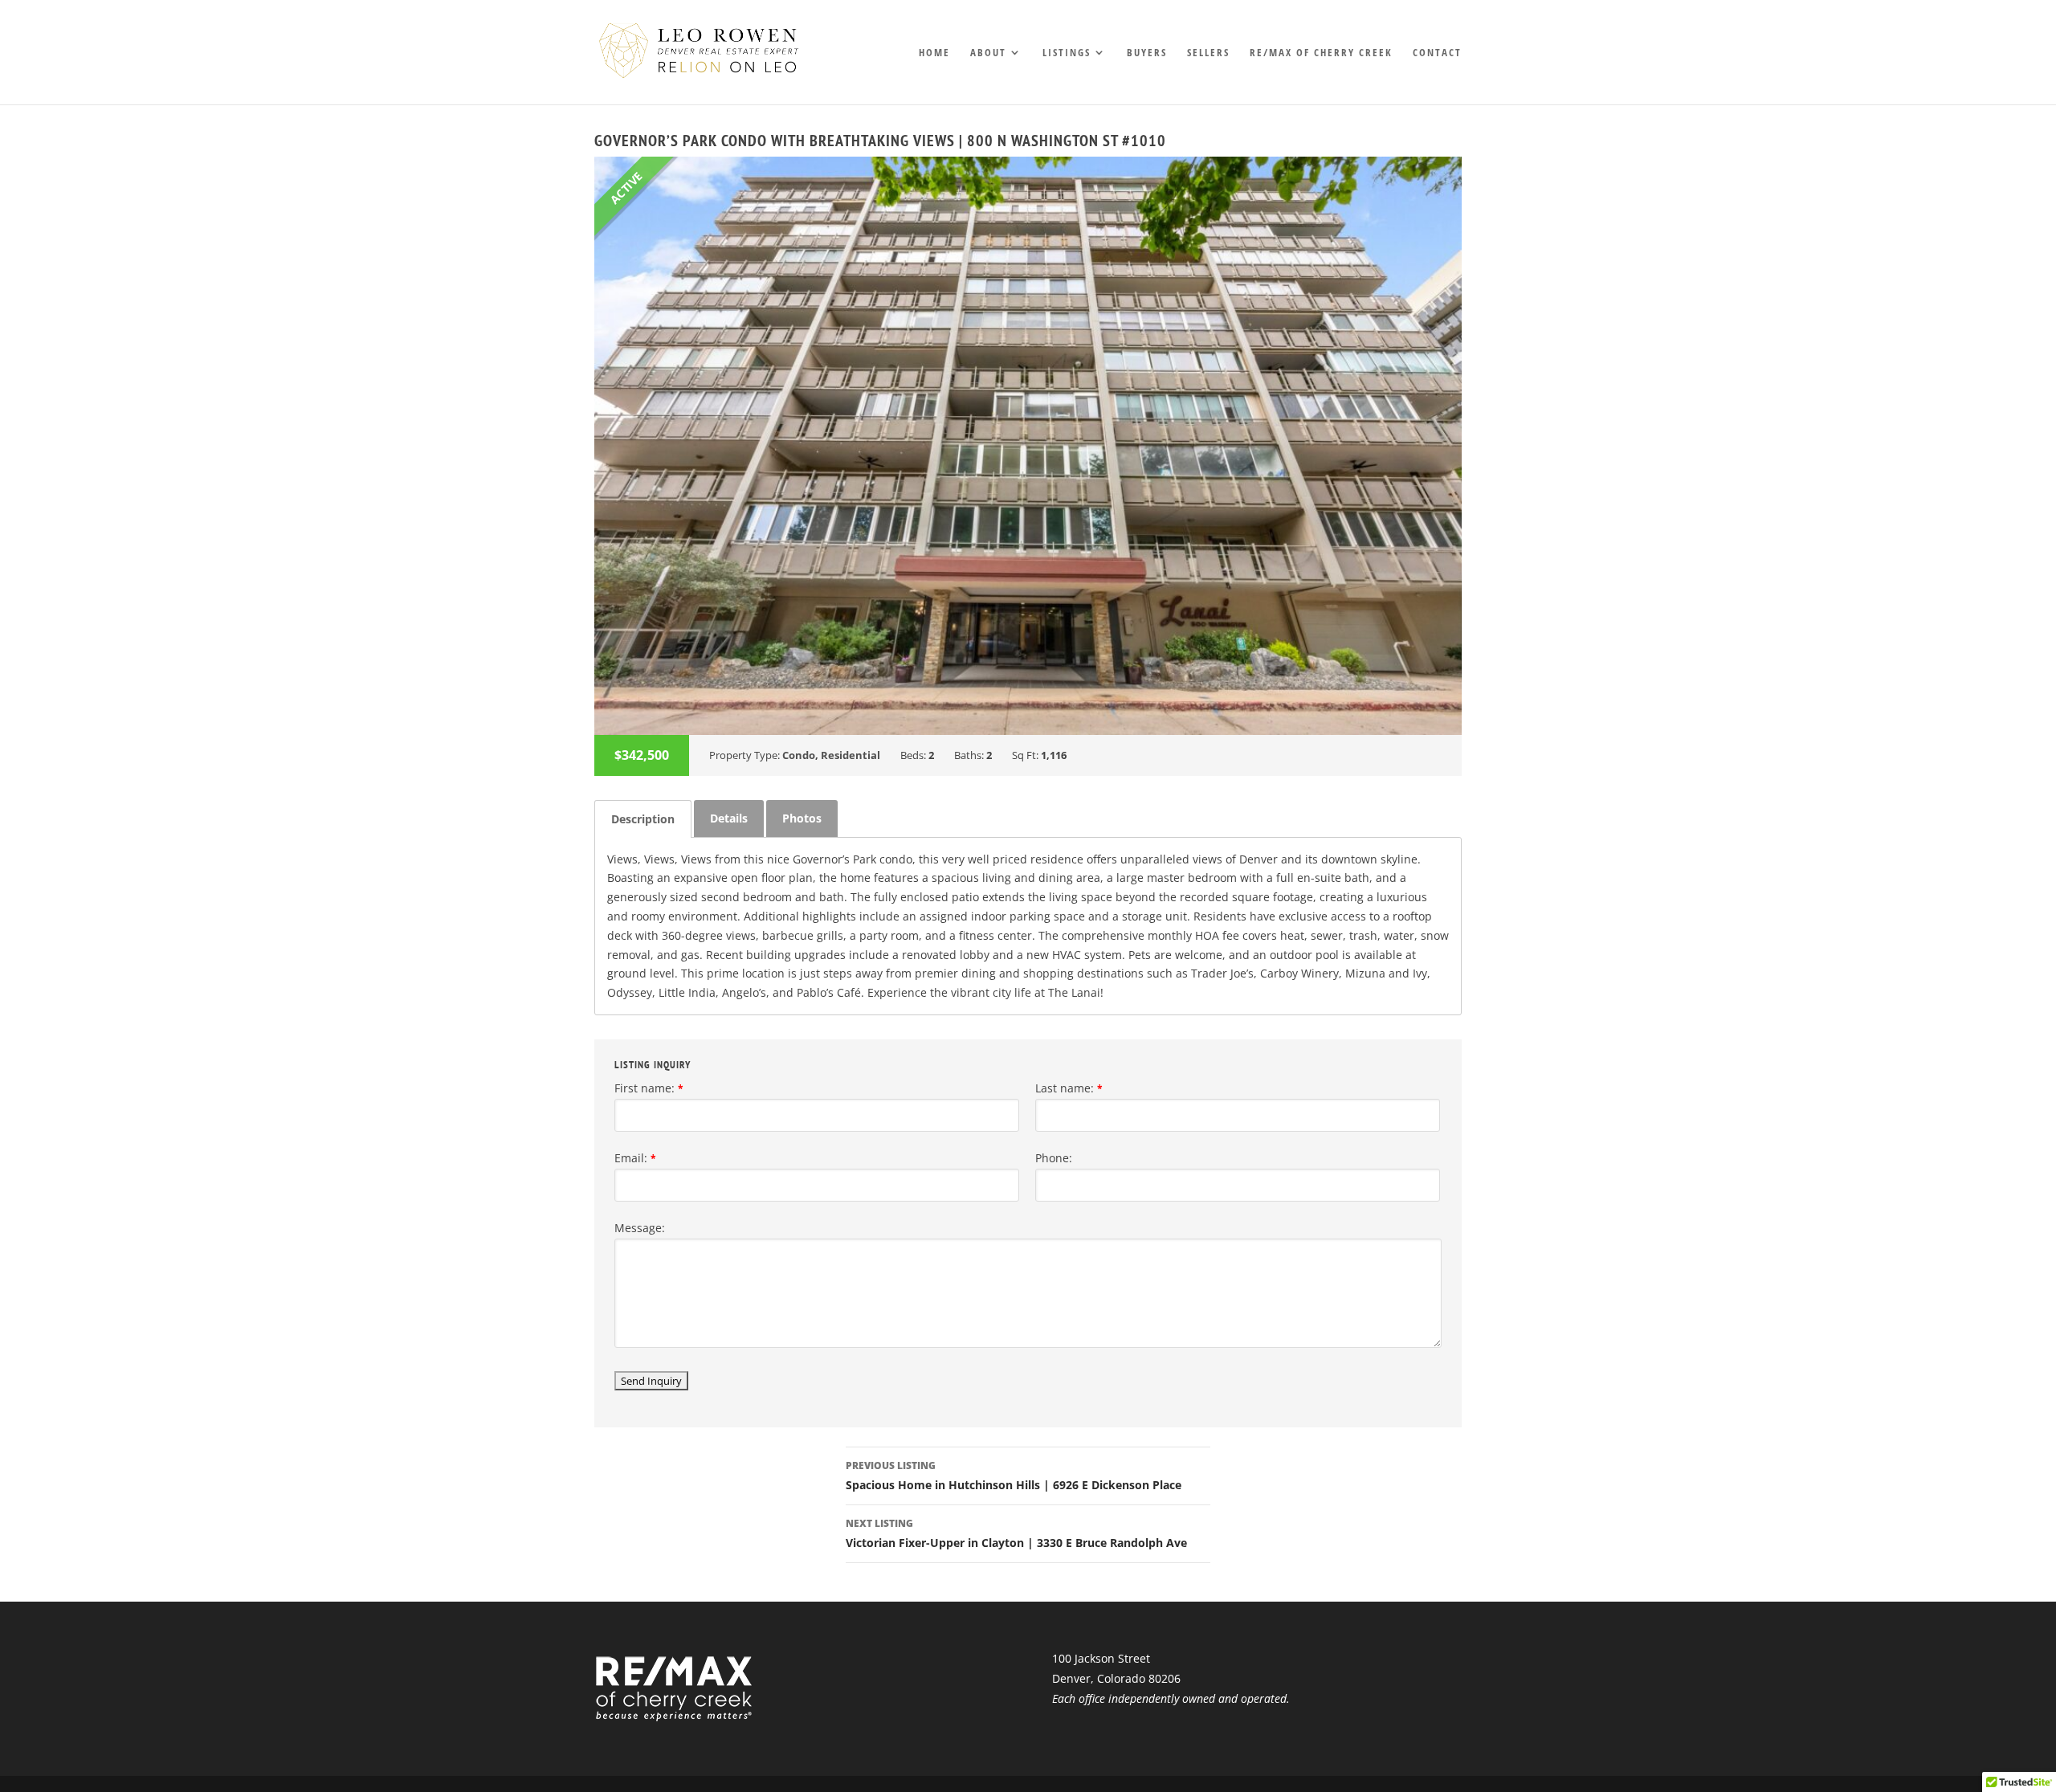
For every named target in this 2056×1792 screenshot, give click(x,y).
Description (643, 819)
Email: (635, 1158)
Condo (799, 755)
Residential (851, 755)
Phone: (1054, 1158)
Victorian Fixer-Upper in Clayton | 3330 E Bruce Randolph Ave (1016, 1533)
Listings (1067, 53)
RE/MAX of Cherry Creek (1321, 53)
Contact (1437, 53)
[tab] (643, 819)
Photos (802, 818)
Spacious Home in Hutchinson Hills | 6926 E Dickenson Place (1014, 1476)
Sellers (1208, 53)
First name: (649, 1088)
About (988, 53)
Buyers (1147, 53)
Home (934, 53)
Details (729, 818)
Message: (640, 1228)
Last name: (1069, 1088)
